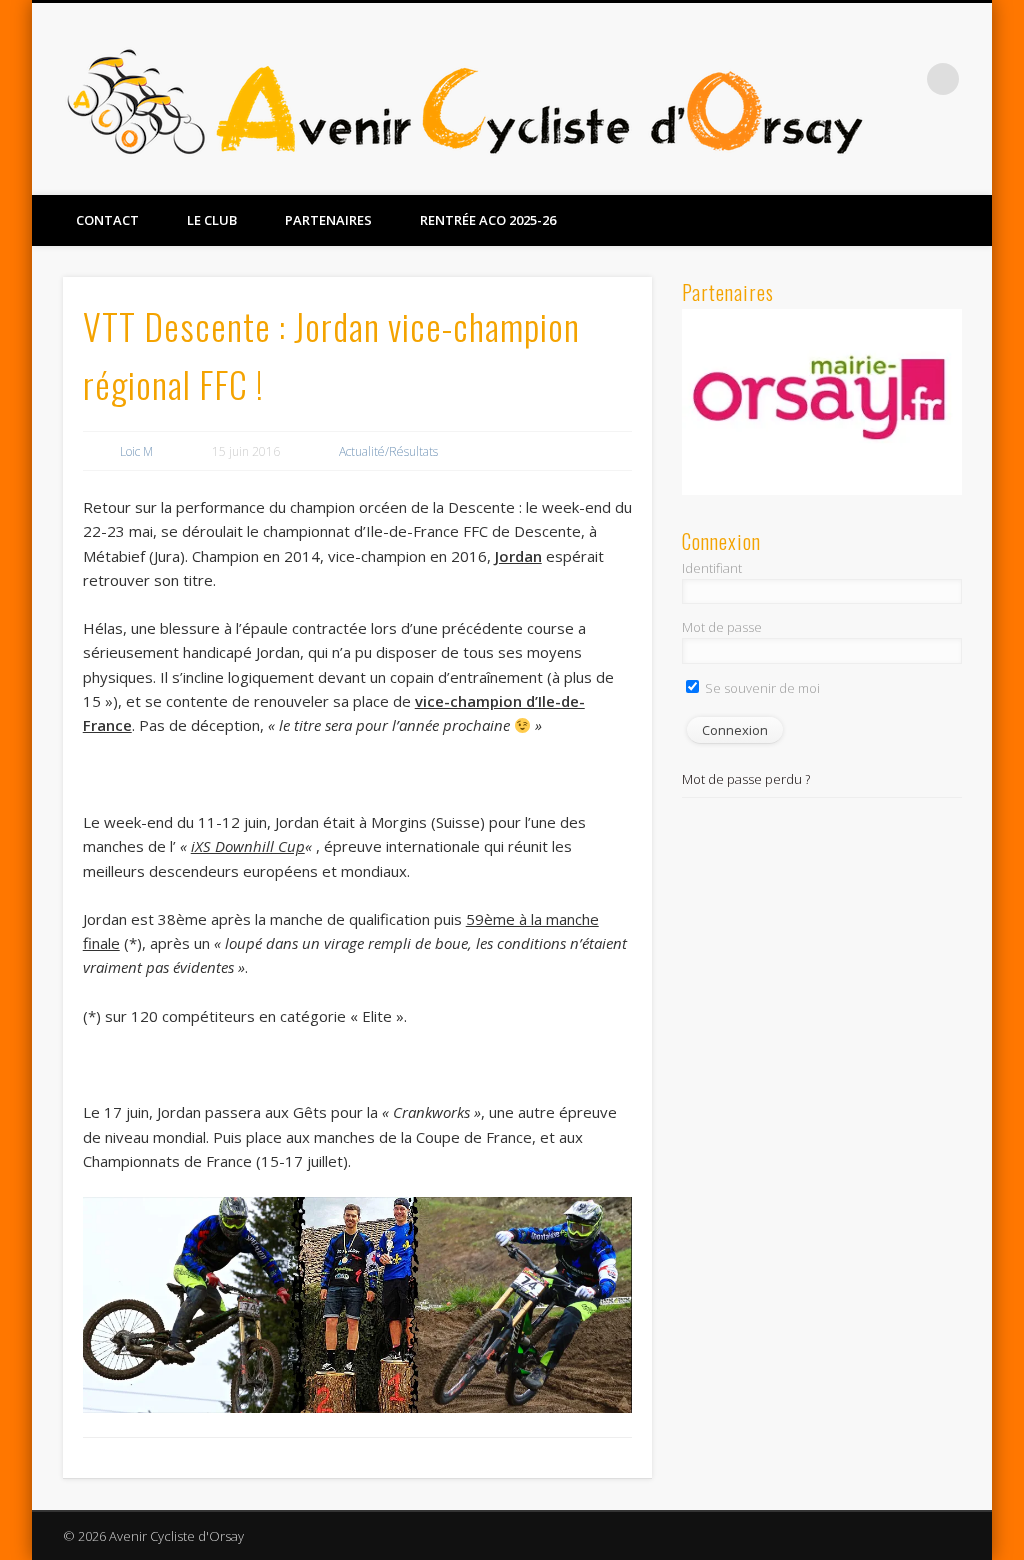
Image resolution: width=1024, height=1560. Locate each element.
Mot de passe (722, 627)
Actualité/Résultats (388, 451)
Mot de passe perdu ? (746, 779)
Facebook (929, 171)
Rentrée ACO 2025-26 (488, 220)
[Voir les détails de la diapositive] (821, 402)
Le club (212, 220)
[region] (821, 402)
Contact (107, 220)
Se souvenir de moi (761, 688)
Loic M (136, 451)
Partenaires (328, 220)
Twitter (970, 171)
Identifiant (712, 568)
